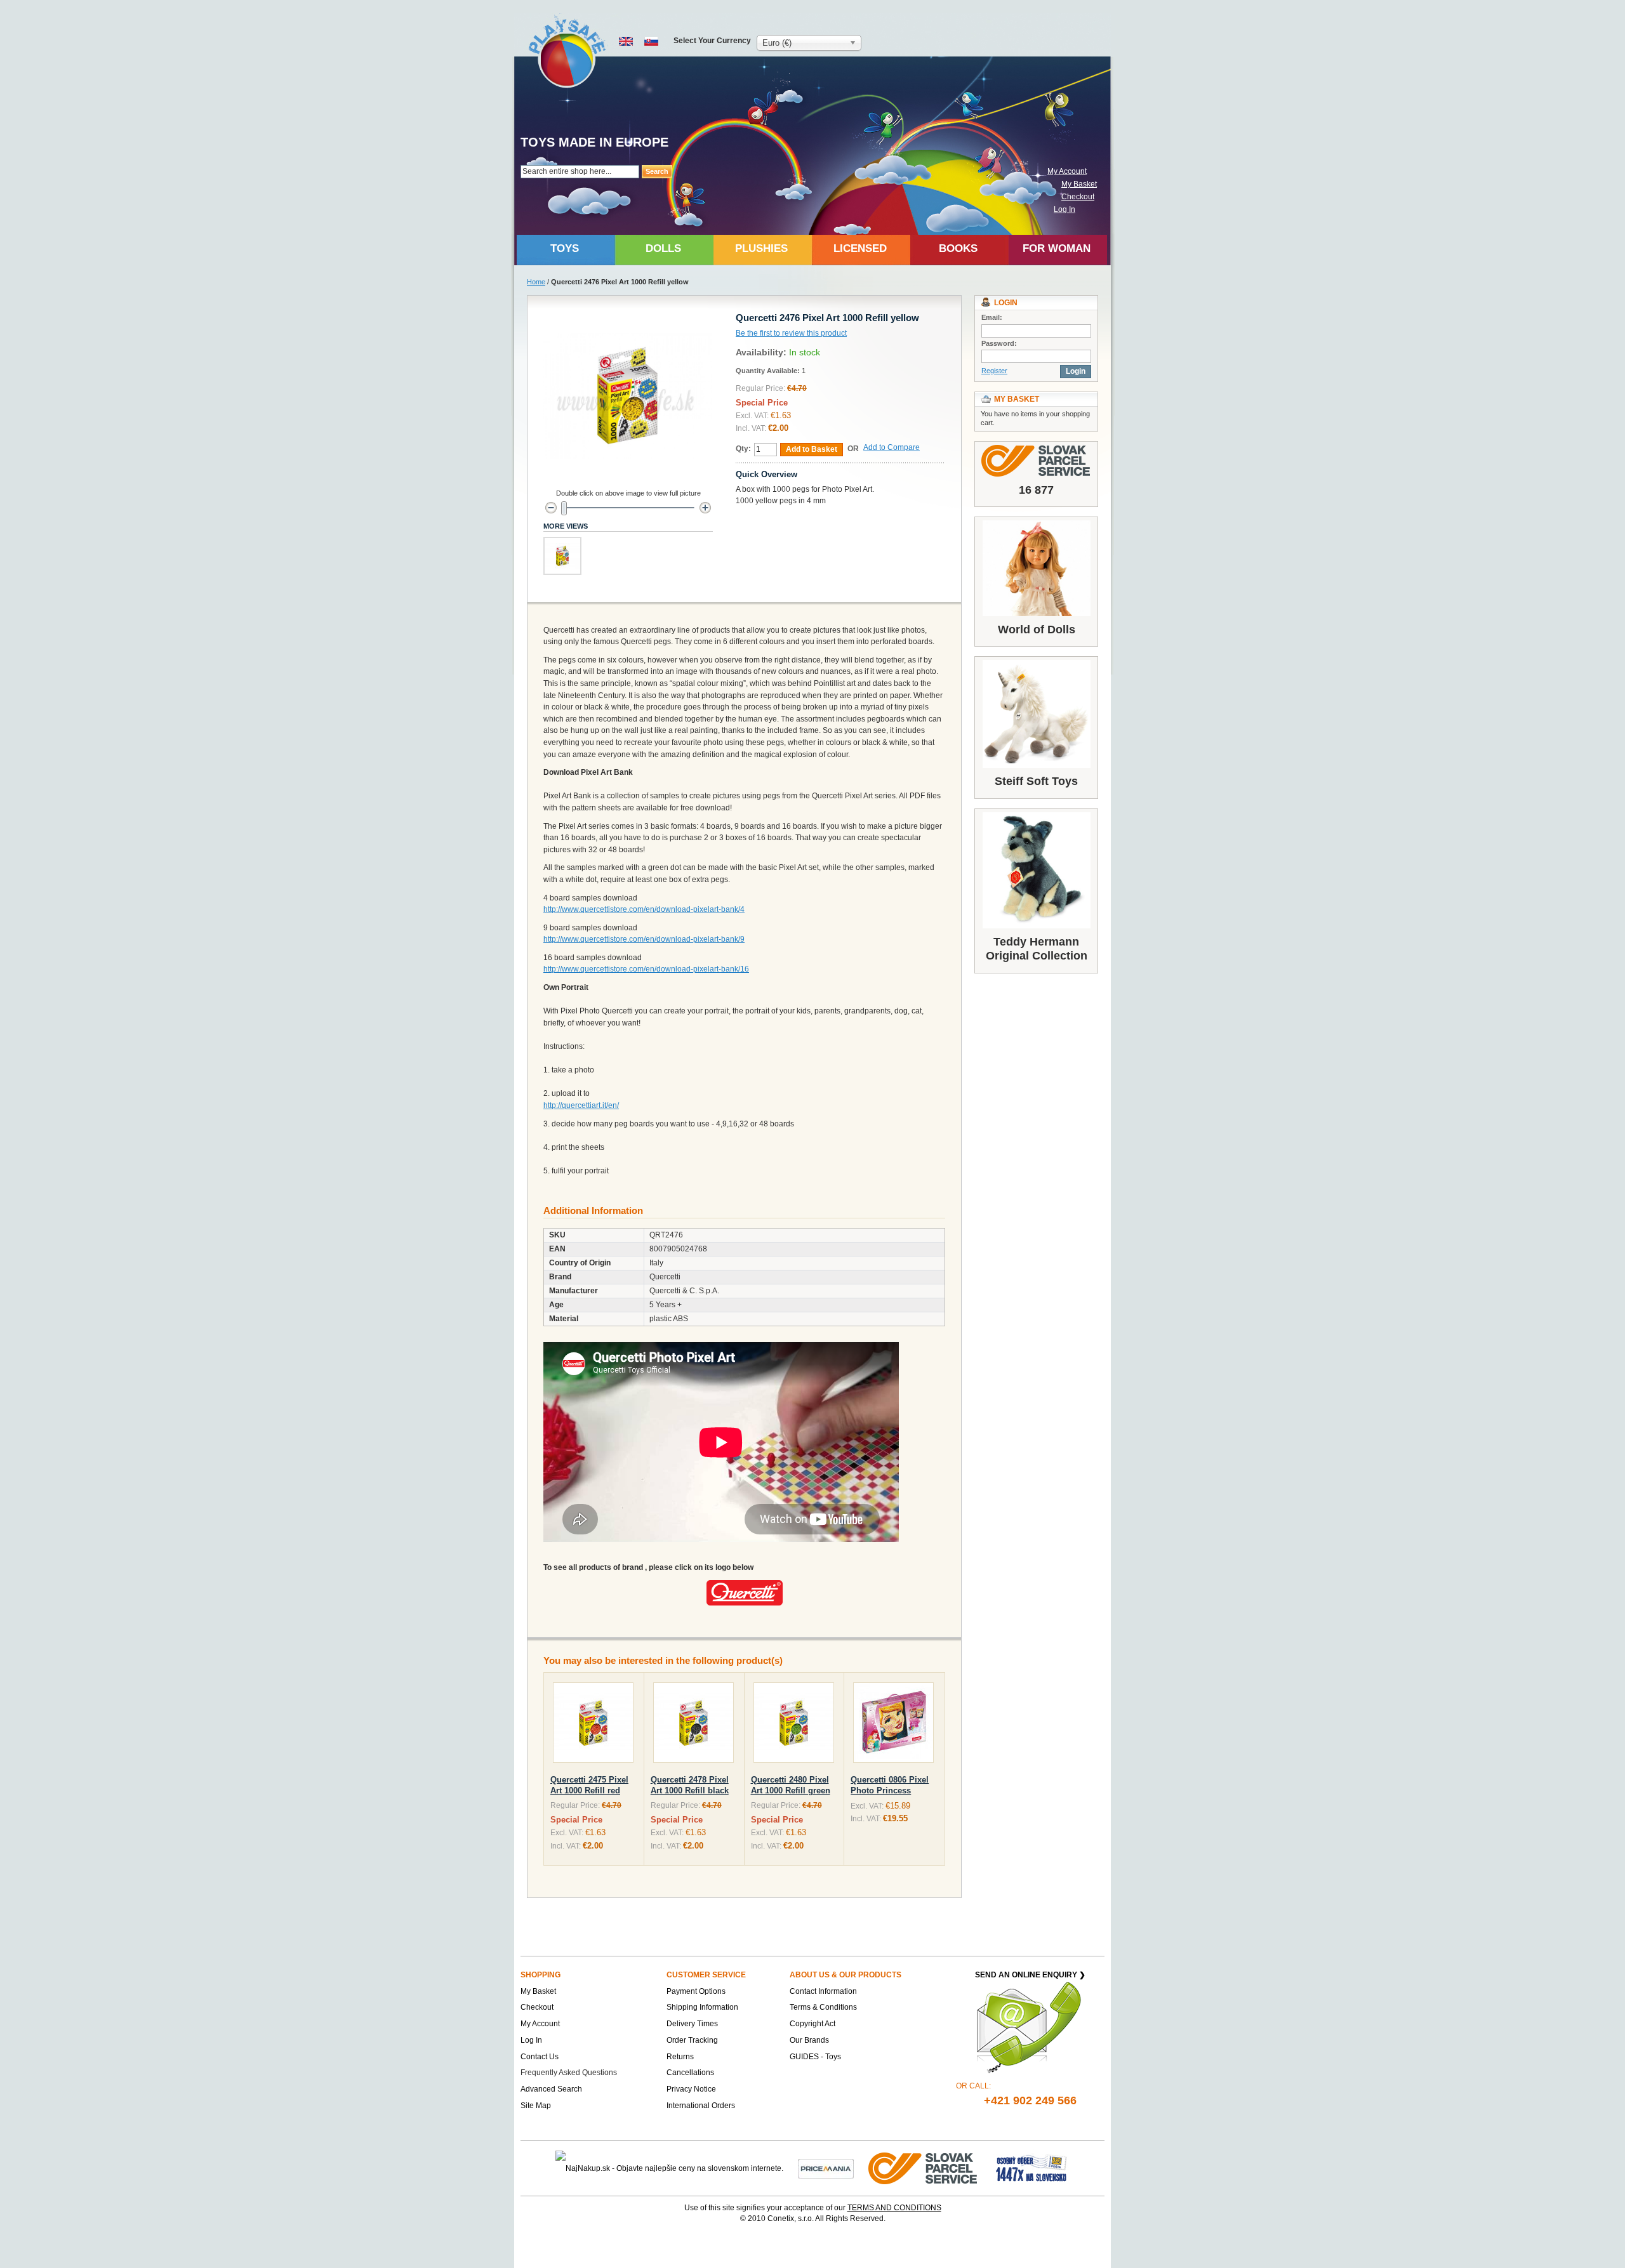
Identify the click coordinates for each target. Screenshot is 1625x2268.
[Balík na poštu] (1031, 2168)
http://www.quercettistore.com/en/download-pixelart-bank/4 (644, 909)
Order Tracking (692, 2040)
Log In (1065, 209)
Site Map (536, 2106)
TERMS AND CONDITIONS (894, 2208)
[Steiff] (1036, 714)
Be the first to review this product (791, 333)
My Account (1067, 171)
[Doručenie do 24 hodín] (924, 2168)
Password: (999, 343)
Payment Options (696, 1991)
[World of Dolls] (1036, 568)
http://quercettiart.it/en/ (581, 1105)
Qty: (743, 449)
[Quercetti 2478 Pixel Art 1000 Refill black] (693, 1725)
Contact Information (823, 1991)
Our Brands (809, 2040)
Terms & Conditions (823, 2007)
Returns (680, 2057)
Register (994, 371)
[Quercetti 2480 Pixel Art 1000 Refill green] (794, 1725)
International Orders (701, 2106)
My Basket (1079, 184)
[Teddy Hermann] (1036, 870)
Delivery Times (692, 2024)
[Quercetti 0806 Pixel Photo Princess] (893, 1725)
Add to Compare (892, 447)
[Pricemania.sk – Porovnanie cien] (826, 2168)
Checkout (1078, 197)
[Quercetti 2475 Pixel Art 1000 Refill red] (593, 1725)
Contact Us (540, 2057)
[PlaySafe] (568, 51)
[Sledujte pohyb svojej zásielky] (1036, 461)
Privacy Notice (691, 2089)
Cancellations (690, 2073)
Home (536, 282)
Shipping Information (702, 2007)
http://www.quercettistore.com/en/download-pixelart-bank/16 (646, 969)
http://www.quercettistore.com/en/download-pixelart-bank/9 (644, 939)
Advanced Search (551, 2089)
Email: (992, 317)
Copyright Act (812, 2024)
